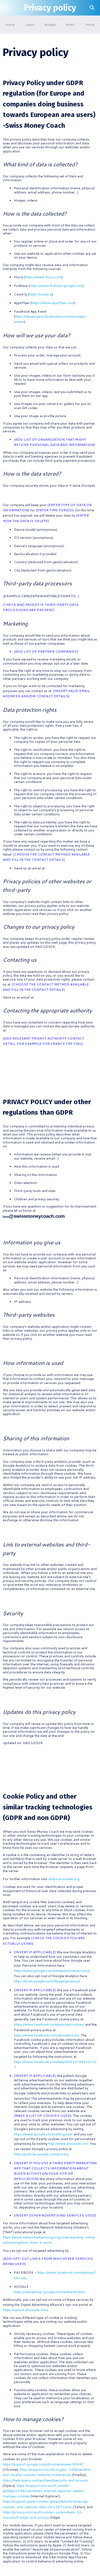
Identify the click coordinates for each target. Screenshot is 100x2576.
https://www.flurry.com (43, 277)
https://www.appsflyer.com (53, 303)
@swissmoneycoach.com (37, 1216)
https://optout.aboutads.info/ (25, 2310)
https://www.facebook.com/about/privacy (47, 2035)
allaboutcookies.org (63, 1879)
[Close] (8, 8)
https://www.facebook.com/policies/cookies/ (49, 2024)
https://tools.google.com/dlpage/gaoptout (47, 1981)
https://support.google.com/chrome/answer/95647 (43, 2464)
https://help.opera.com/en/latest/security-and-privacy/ (46, 2480)
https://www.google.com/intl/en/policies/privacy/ (52, 1971)
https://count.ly (40, 294)
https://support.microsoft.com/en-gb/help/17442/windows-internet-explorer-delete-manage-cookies (44, 2491)
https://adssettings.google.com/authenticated (49, 2292)
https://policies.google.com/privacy (41, 2154)
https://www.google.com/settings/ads (43, 2134)
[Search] (92, 8)
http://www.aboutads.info (68, 2144)
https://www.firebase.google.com (56, 286)
